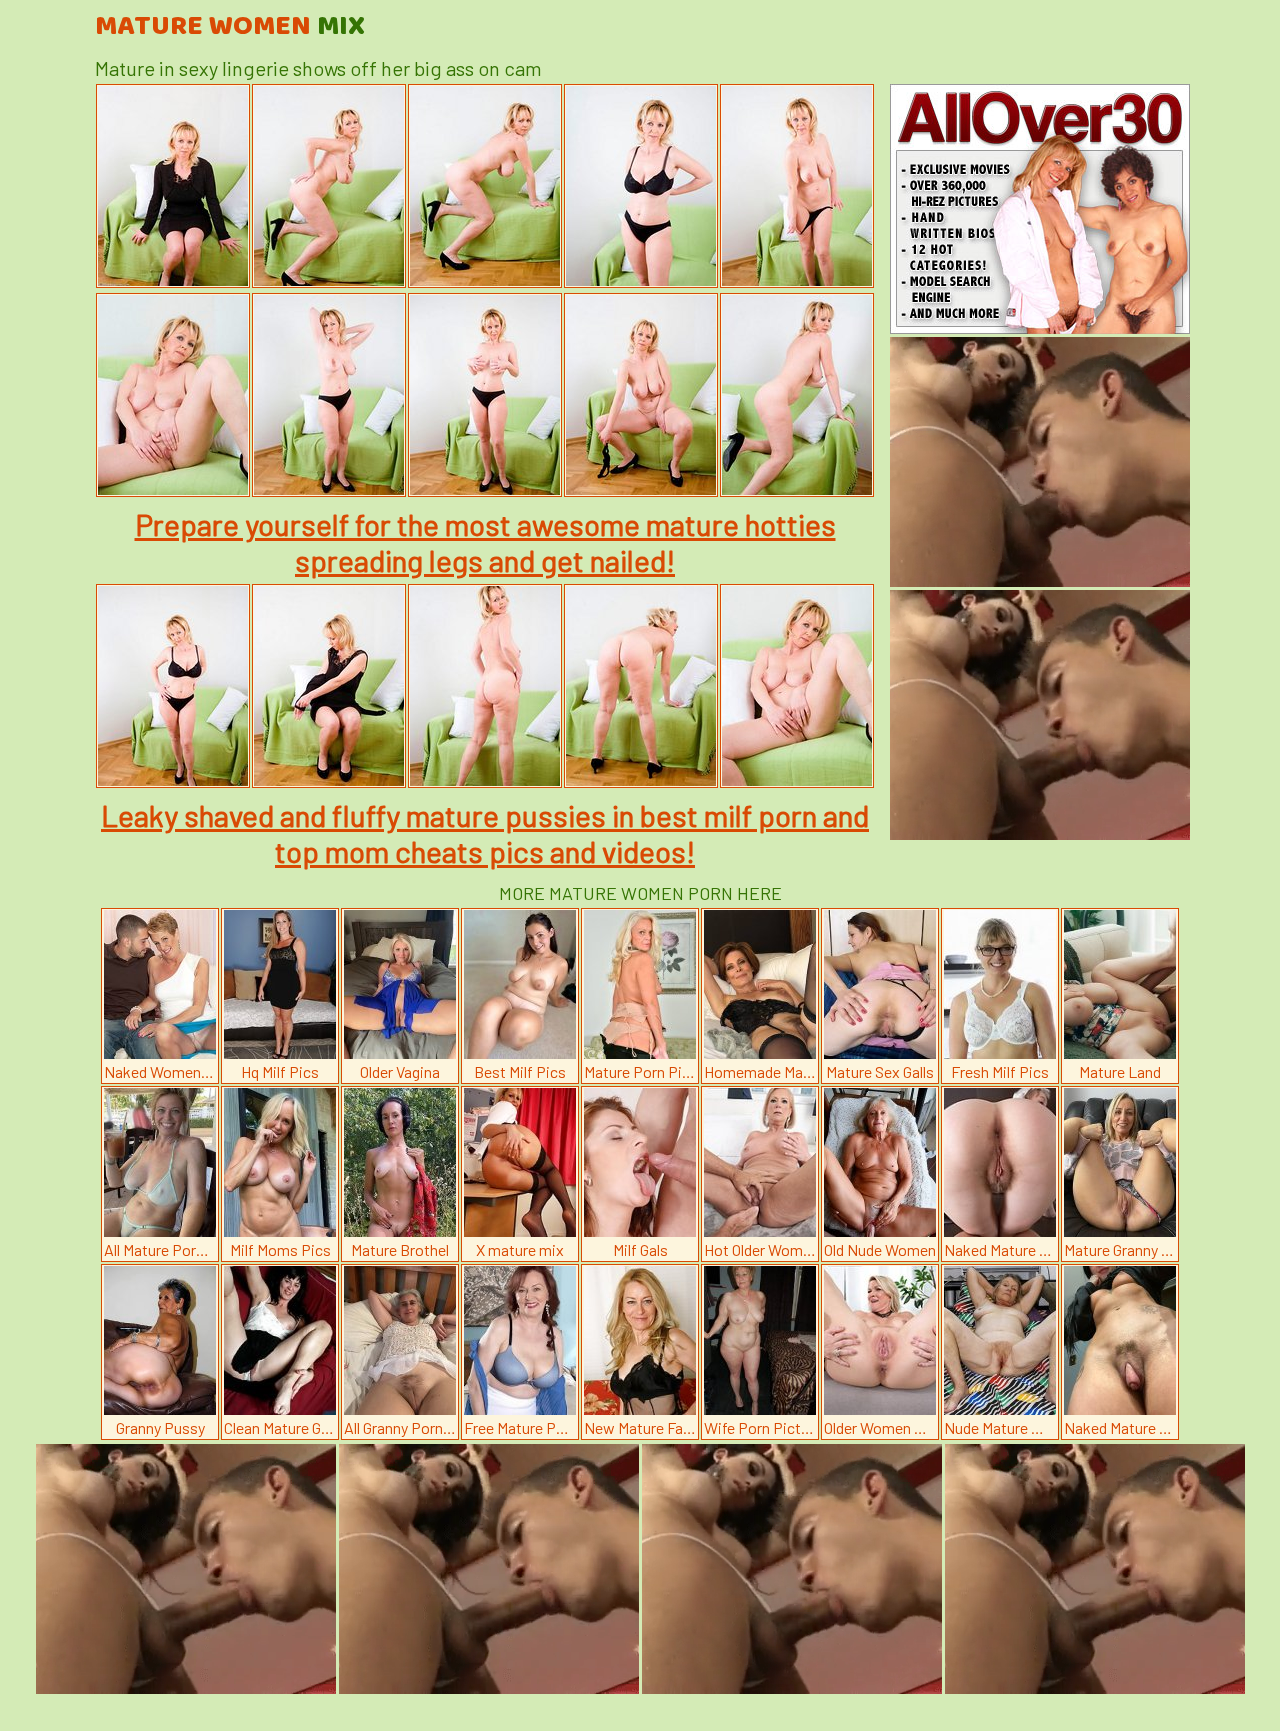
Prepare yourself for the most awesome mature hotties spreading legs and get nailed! (485, 542)
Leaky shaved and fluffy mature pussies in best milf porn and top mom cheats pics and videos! (485, 833)
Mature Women (230, 27)
